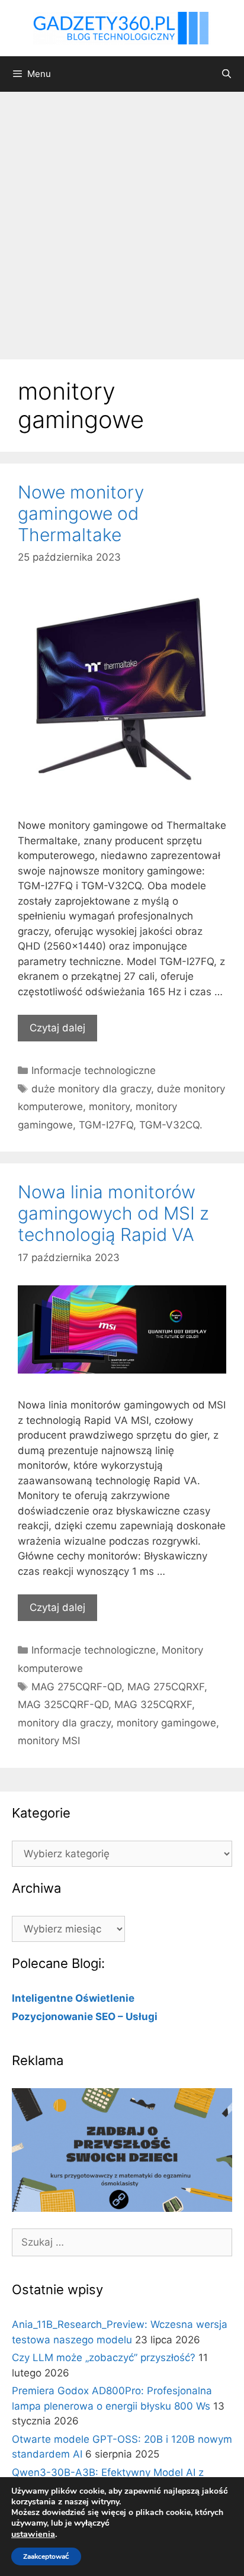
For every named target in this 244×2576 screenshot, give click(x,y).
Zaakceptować (46, 2556)
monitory (109, 1107)
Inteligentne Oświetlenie (73, 1998)
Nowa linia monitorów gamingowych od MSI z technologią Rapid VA (113, 1213)
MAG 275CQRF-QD (76, 1687)
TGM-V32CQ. (171, 1125)
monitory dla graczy (64, 1723)
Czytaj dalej (57, 1028)
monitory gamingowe (166, 1723)
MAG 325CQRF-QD (63, 1705)
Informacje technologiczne (94, 1070)
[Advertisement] (122, 220)
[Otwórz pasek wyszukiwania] (227, 74)
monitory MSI (49, 1741)
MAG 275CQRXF (166, 1687)
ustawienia (33, 2534)
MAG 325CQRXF (153, 1705)
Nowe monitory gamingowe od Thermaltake (81, 513)
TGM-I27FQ (106, 1125)
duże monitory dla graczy (91, 1089)
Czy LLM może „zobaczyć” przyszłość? (104, 2358)
